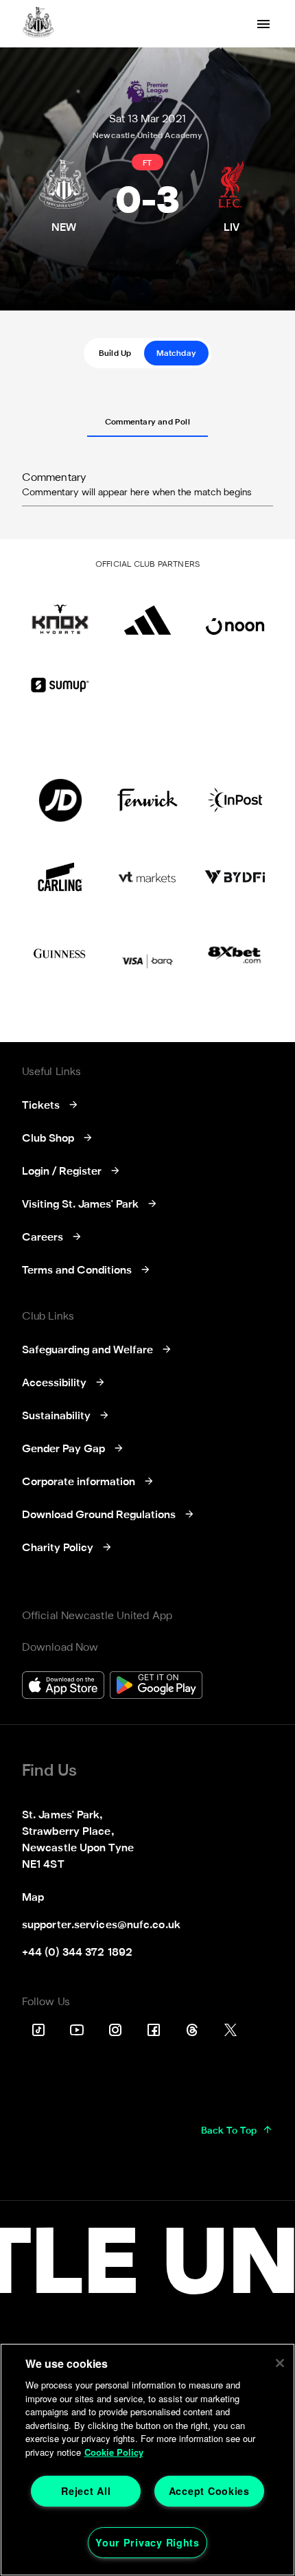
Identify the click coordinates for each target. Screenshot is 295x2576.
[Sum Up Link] (60, 685)
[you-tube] (77, 2030)
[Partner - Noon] (235, 613)
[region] (147, 2460)
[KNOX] (60, 613)
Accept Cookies (209, 2491)
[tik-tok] (38, 2030)
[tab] (115, 353)
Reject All (86, 2491)
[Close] (280, 2363)
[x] (231, 2030)
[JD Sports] (60, 800)
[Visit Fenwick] (147, 800)
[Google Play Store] (156, 1687)
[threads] (192, 2030)
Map (33, 1898)
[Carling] (60, 877)
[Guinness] (60, 954)
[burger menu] (263, 24)
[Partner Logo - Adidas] (147, 613)
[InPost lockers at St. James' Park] (235, 800)
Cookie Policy (114, 2452)
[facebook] (154, 2030)
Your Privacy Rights (147, 2542)
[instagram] (115, 2030)
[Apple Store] (63, 1687)
